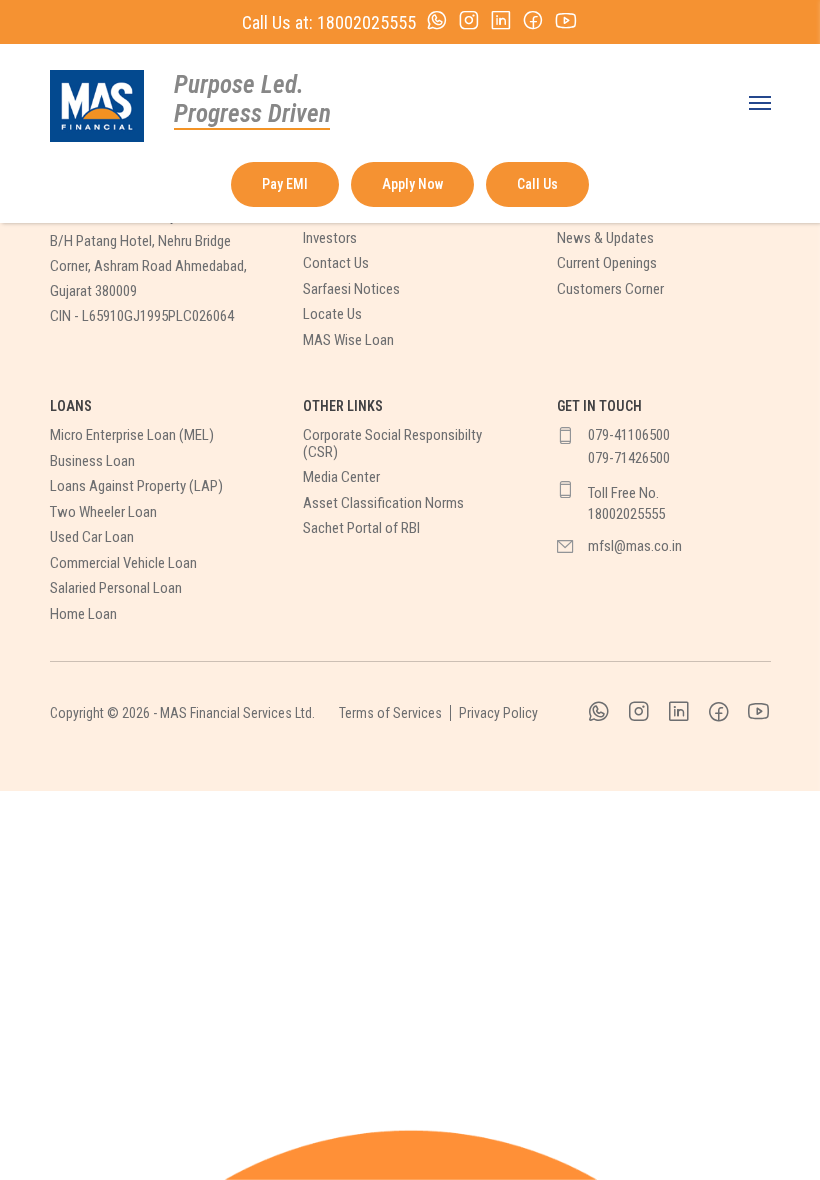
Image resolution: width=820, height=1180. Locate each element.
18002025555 (366, 22)
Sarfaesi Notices (351, 289)
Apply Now (412, 184)
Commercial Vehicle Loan (123, 563)
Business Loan (92, 461)
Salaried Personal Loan (116, 588)
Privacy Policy (498, 713)
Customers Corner (610, 289)
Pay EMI (285, 184)
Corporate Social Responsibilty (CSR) (392, 443)
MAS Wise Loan (348, 340)
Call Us (537, 184)
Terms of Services (390, 713)
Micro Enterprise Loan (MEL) (132, 435)
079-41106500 (629, 435)
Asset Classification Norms (383, 503)
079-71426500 (629, 458)
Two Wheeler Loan (103, 512)
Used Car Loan (92, 537)
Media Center (341, 477)
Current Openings (607, 263)
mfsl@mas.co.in (635, 546)
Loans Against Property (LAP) (136, 486)
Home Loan (83, 614)
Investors (330, 238)
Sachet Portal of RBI (361, 528)
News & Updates (605, 238)
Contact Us (336, 263)
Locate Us (332, 314)
